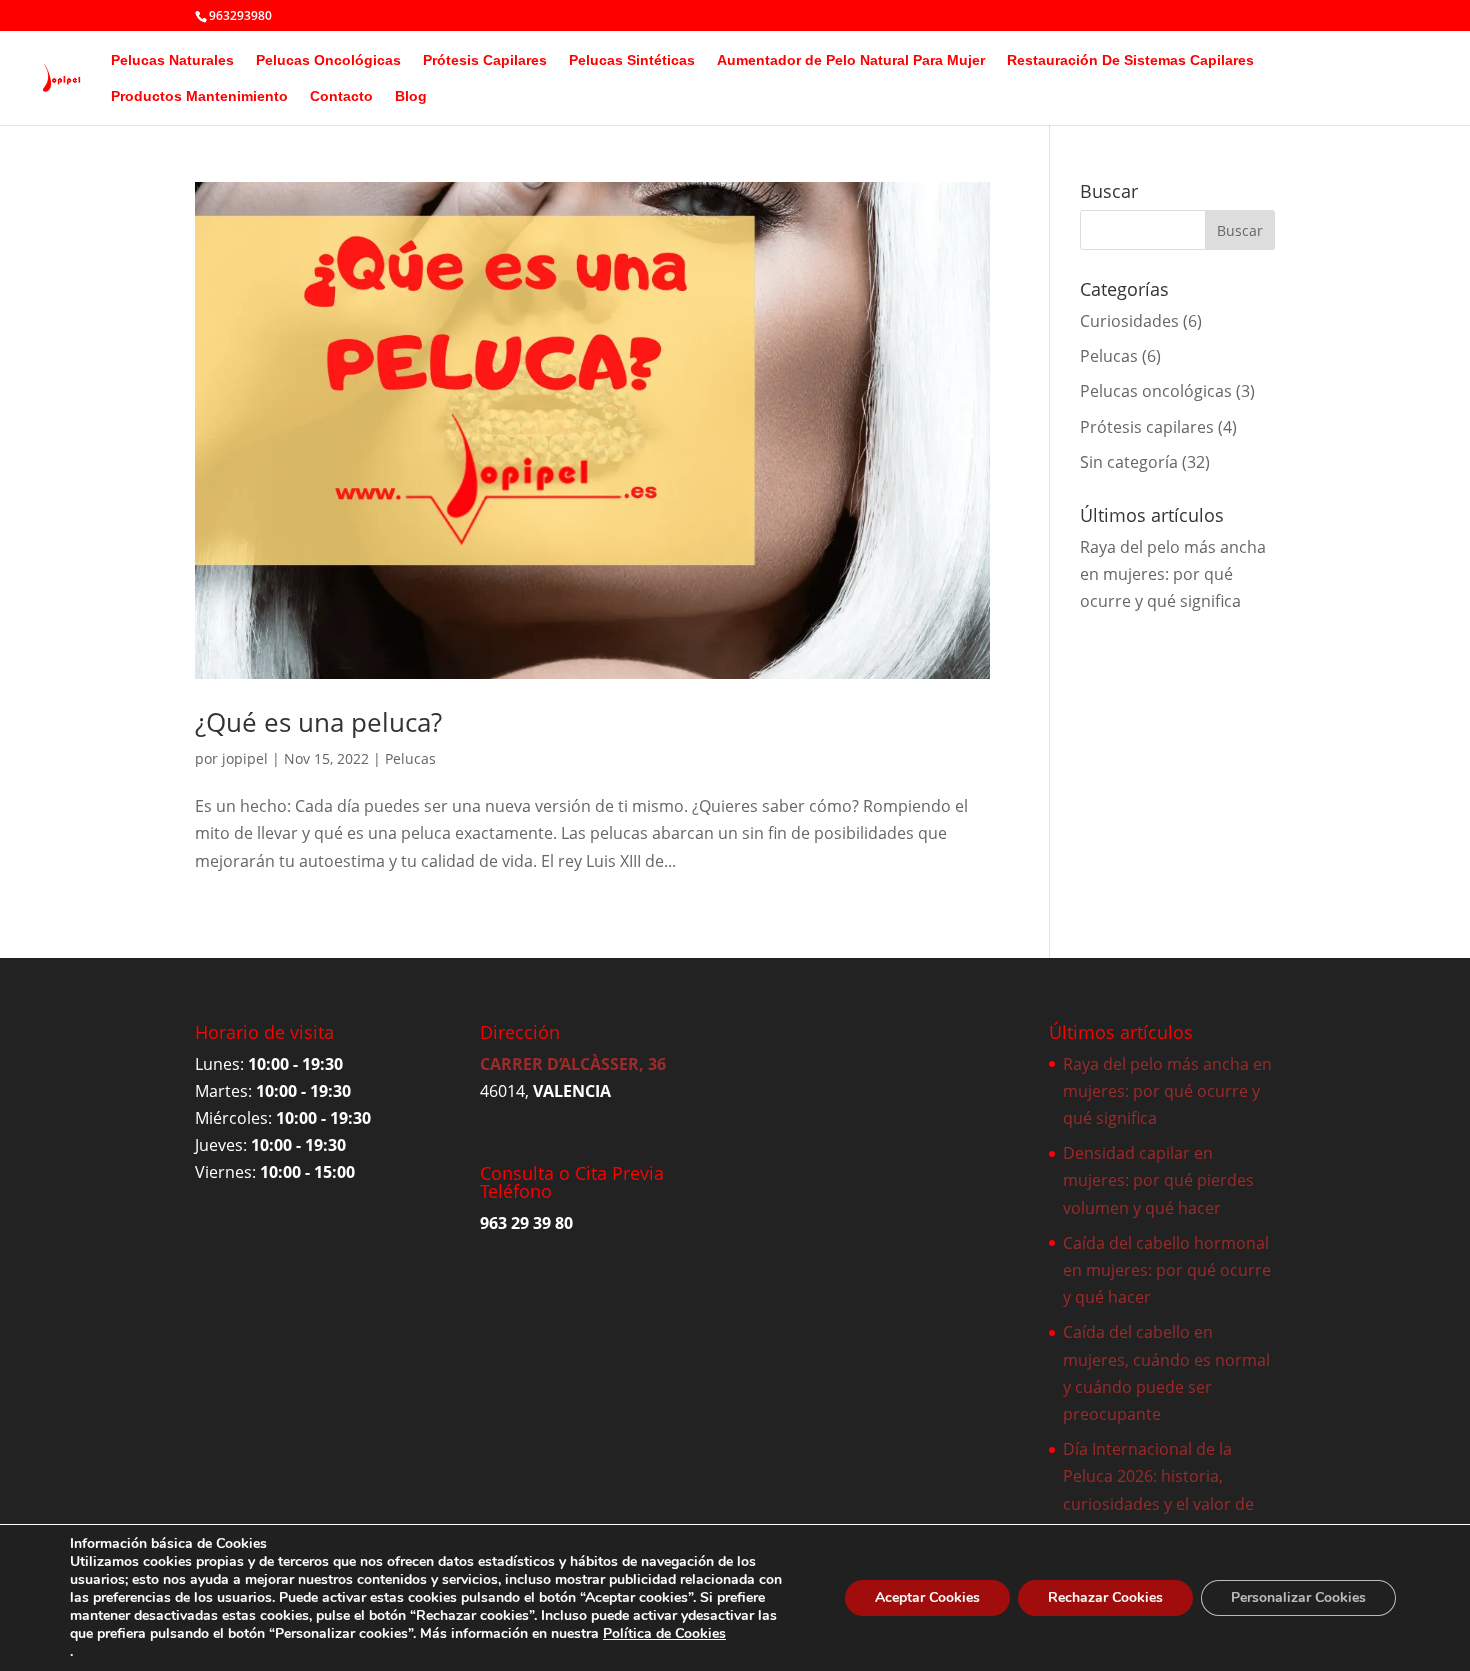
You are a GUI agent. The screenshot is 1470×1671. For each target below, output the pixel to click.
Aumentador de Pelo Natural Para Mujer (851, 60)
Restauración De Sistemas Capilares (1130, 60)
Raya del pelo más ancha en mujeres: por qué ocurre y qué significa (1173, 574)
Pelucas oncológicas (1156, 391)
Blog (411, 96)
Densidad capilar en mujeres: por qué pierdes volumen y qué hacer (1158, 1180)
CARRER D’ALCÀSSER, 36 (573, 1064)
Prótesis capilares (1147, 427)
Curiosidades (1129, 321)
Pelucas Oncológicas (328, 60)
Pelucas (410, 758)
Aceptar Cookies (927, 1597)
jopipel (245, 758)
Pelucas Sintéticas (632, 60)
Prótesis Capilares (485, 60)
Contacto (341, 96)
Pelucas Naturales (172, 60)
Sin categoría (1129, 462)
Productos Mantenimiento (199, 96)
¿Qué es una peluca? (318, 722)
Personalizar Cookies (1298, 1597)
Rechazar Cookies (1105, 1597)
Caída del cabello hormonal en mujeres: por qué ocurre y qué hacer (1167, 1270)
